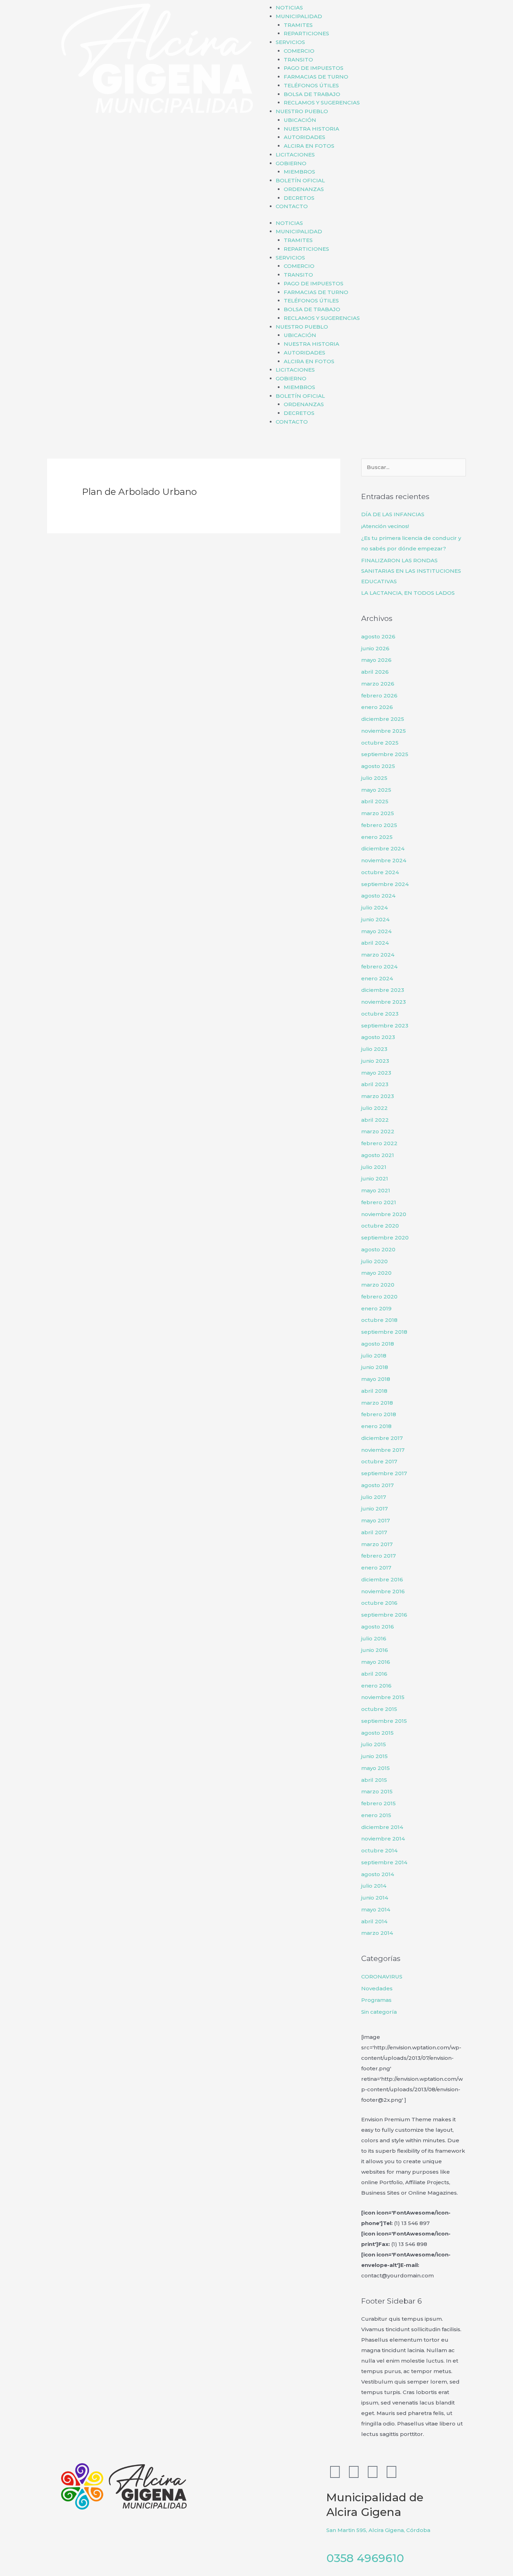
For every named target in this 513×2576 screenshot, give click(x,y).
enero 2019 (376, 1308)
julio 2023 (374, 1049)
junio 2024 (375, 919)
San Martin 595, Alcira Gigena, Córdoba (378, 2530)
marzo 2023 (378, 1096)
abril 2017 (374, 1532)
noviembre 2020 (384, 1214)
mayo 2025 (376, 790)
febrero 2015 (378, 1803)
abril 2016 (374, 1674)
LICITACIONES (295, 155)
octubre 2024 (380, 872)
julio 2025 (374, 778)
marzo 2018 (377, 1403)
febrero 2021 (379, 1202)
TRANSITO (298, 60)
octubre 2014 (379, 1850)
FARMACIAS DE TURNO (316, 77)
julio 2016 (374, 1638)
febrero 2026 (379, 696)
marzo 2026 (378, 684)
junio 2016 (375, 1650)
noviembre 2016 (383, 1591)
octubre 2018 (379, 1320)
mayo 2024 (376, 931)
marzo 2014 (377, 1933)
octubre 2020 (380, 1226)
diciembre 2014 (382, 1827)
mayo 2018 (376, 1379)
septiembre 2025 (385, 754)
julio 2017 (374, 1497)
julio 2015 (374, 1744)
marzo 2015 (377, 1791)
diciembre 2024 (383, 848)
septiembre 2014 (384, 1862)
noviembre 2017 (383, 1450)
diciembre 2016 (382, 1579)
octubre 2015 (379, 1709)
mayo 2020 (376, 1273)
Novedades (377, 1988)
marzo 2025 (378, 813)
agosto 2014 (378, 1874)
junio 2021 (375, 1179)
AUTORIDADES (304, 137)
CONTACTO (292, 206)
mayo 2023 (376, 1073)
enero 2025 (377, 837)
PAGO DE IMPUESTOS (314, 68)
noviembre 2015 (383, 1697)
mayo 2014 (376, 1909)
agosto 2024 (378, 896)
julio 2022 (374, 1108)
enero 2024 (377, 978)
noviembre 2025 (384, 731)
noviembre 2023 (384, 1002)
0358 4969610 (365, 2558)
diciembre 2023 (383, 990)
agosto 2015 (377, 1733)
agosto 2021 (378, 1155)
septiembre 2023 (385, 1026)
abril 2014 (374, 1921)
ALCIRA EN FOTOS (309, 146)
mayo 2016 (376, 1662)
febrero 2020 (379, 1297)
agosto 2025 (378, 766)
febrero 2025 (379, 825)
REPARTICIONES (306, 33)
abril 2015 (374, 1780)
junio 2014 (375, 1898)
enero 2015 (376, 1815)
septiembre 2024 (385, 884)
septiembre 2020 (385, 1238)
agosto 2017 (377, 1485)
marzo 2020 (378, 1285)
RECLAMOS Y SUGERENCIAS (322, 103)
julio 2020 (374, 1261)
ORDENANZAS (304, 189)
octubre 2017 (379, 1461)
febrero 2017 (378, 1556)
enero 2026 (377, 707)
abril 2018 (374, 1391)
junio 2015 (374, 1756)
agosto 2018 (378, 1344)
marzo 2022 (378, 1131)
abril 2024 (375, 943)
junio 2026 (375, 648)
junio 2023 (375, 1061)
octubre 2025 (380, 743)
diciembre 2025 (383, 719)
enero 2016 (376, 1686)
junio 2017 (374, 1509)
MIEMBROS (299, 172)
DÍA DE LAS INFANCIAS (393, 514)
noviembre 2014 (383, 1839)
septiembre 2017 (384, 1473)
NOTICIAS (289, 8)
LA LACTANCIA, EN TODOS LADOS (408, 593)
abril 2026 (375, 672)
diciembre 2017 (382, 1438)
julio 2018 (374, 1356)
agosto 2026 (378, 636)
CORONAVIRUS (382, 1977)
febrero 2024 (379, 967)
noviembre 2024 (384, 860)
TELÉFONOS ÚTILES (311, 85)
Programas (376, 2000)
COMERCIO (299, 51)
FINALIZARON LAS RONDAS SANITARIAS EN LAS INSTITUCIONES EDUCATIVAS (411, 571)
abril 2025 (375, 801)
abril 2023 (375, 1084)
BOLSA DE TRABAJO (312, 94)
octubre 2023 (380, 1014)
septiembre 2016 (384, 1615)
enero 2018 (376, 1426)
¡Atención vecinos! (385, 526)
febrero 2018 (379, 1414)
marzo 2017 (377, 1544)
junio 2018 (375, 1367)
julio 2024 (374, 908)
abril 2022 (375, 1120)
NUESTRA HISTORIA (311, 129)
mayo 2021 (376, 1190)
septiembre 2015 (384, 1721)
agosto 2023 (378, 1037)
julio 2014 (374, 1886)
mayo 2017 (376, 1520)
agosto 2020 (378, 1249)
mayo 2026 (376, 660)
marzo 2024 (378, 955)
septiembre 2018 (384, 1332)
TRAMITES (298, 25)
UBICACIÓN (300, 120)
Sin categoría (379, 2012)
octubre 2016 (379, 1603)
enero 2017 (376, 1568)
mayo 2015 (376, 1768)
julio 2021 (374, 1167)
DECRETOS (299, 198)
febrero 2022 (379, 1143)
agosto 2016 (378, 1627)
